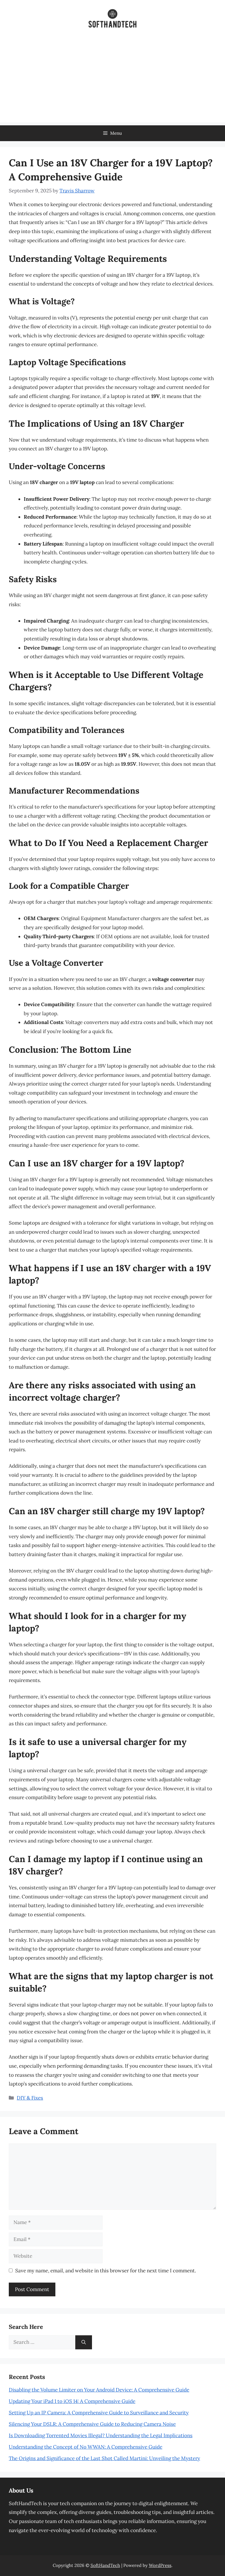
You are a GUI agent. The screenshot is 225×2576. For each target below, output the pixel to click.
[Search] (84, 2342)
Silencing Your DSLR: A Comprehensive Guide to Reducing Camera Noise (92, 2424)
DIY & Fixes (30, 2098)
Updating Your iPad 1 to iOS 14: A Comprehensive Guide (72, 2401)
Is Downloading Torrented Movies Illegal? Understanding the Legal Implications (101, 2435)
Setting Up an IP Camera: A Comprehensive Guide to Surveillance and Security (99, 2413)
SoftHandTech (105, 2565)
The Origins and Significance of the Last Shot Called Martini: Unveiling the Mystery (104, 2458)
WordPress (160, 2565)
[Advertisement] (112, 81)
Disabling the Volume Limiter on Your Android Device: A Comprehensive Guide (99, 2390)
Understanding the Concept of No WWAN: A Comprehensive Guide (86, 2447)
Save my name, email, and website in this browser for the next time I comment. (106, 2271)
